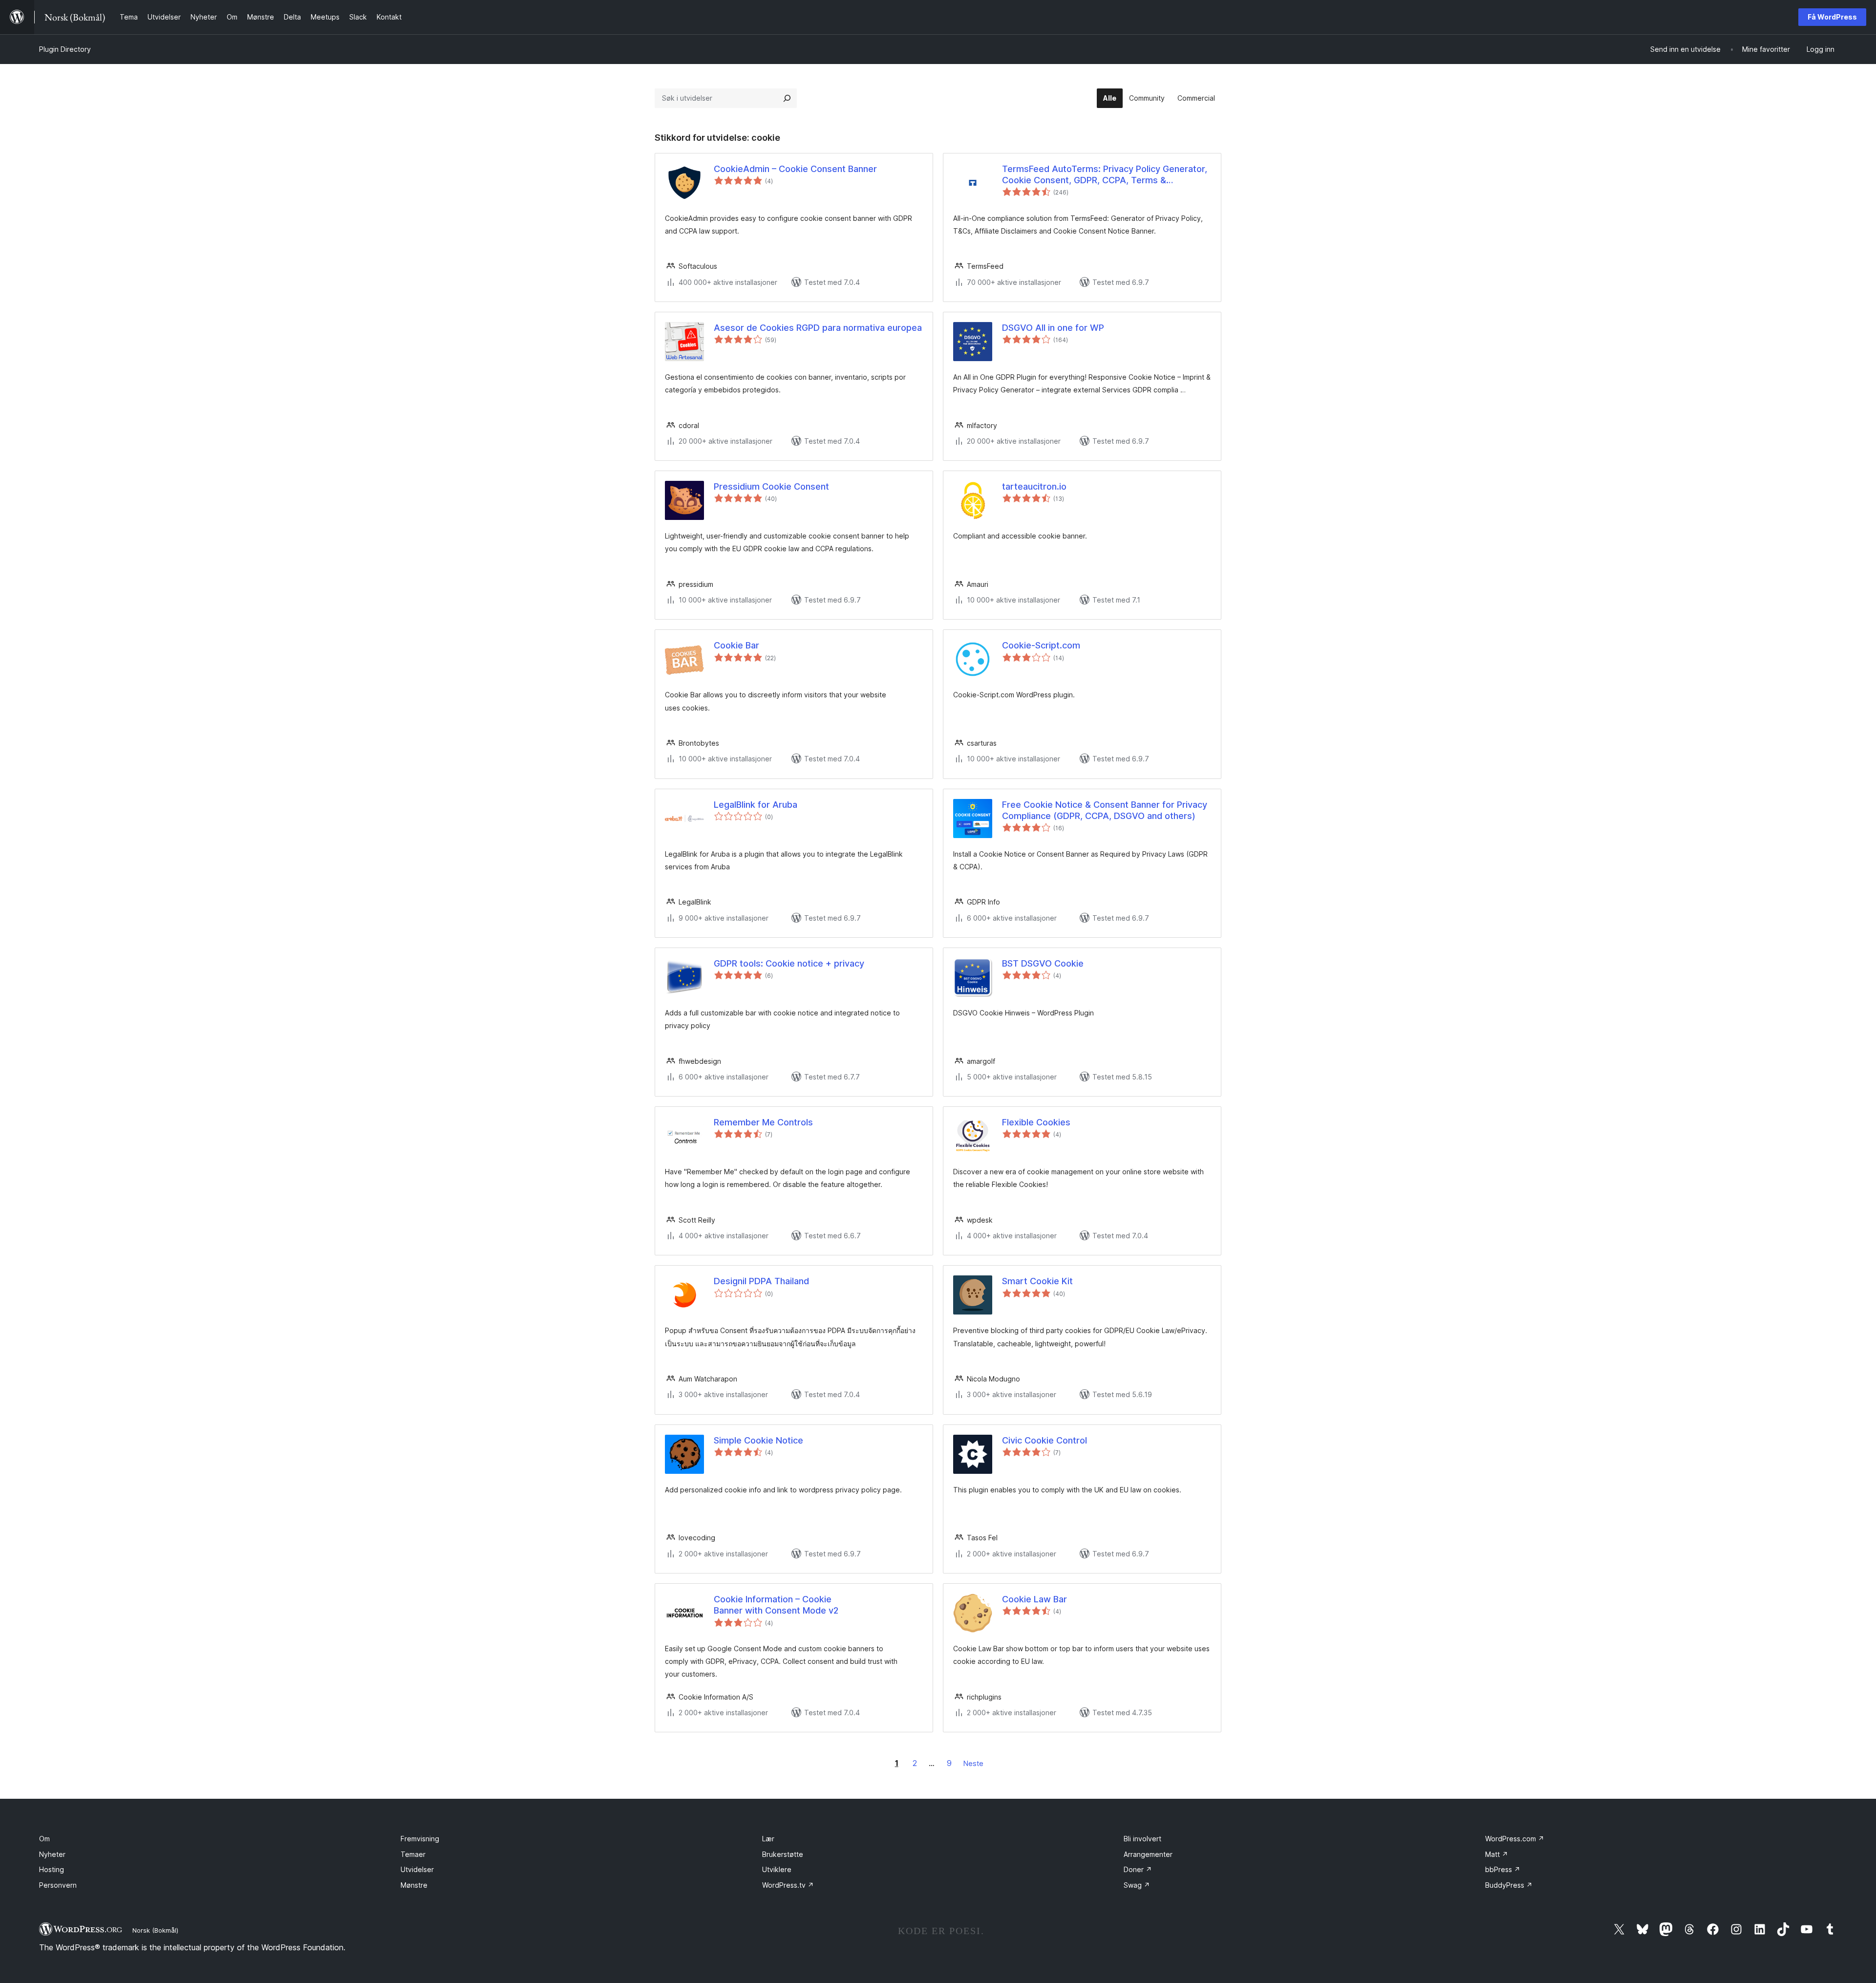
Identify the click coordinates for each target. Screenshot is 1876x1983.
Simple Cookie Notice (758, 1440)
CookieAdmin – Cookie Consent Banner (795, 169)
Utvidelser (417, 1869)
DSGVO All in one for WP (1053, 328)
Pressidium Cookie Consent (771, 486)
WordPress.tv (788, 1885)
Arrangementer (1148, 1854)
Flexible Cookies (1036, 1122)
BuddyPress (1509, 1885)
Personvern (58, 1885)
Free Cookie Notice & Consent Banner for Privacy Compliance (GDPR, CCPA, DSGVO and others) (1105, 810)
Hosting (52, 1869)
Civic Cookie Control (1045, 1440)
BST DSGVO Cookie (1043, 963)
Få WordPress (1832, 17)
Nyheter (52, 1854)
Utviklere (777, 1869)
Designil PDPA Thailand (761, 1281)
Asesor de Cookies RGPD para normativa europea (818, 328)
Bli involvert (1142, 1839)
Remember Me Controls (763, 1122)
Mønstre (414, 1885)
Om (44, 1839)
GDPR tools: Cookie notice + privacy (789, 963)
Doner (1138, 1869)
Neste (973, 1763)
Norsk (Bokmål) (155, 1930)
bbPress (1503, 1869)
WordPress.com (1515, 1839)
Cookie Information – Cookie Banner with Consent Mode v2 (776, 1605)
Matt (1497, 1854)
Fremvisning (420, 1839)
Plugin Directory (65, 49)
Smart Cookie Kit (1037, 1281)
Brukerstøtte (783, 1854)
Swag (1137, 1885)
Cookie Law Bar (1034, 1599)
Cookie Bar (736, 645)
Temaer (413, 1854)
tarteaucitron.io (1034, 486)
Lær (768, 1839)
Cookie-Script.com (1041, 645)
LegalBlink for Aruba (756, 805)
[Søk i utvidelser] (787, 98)
